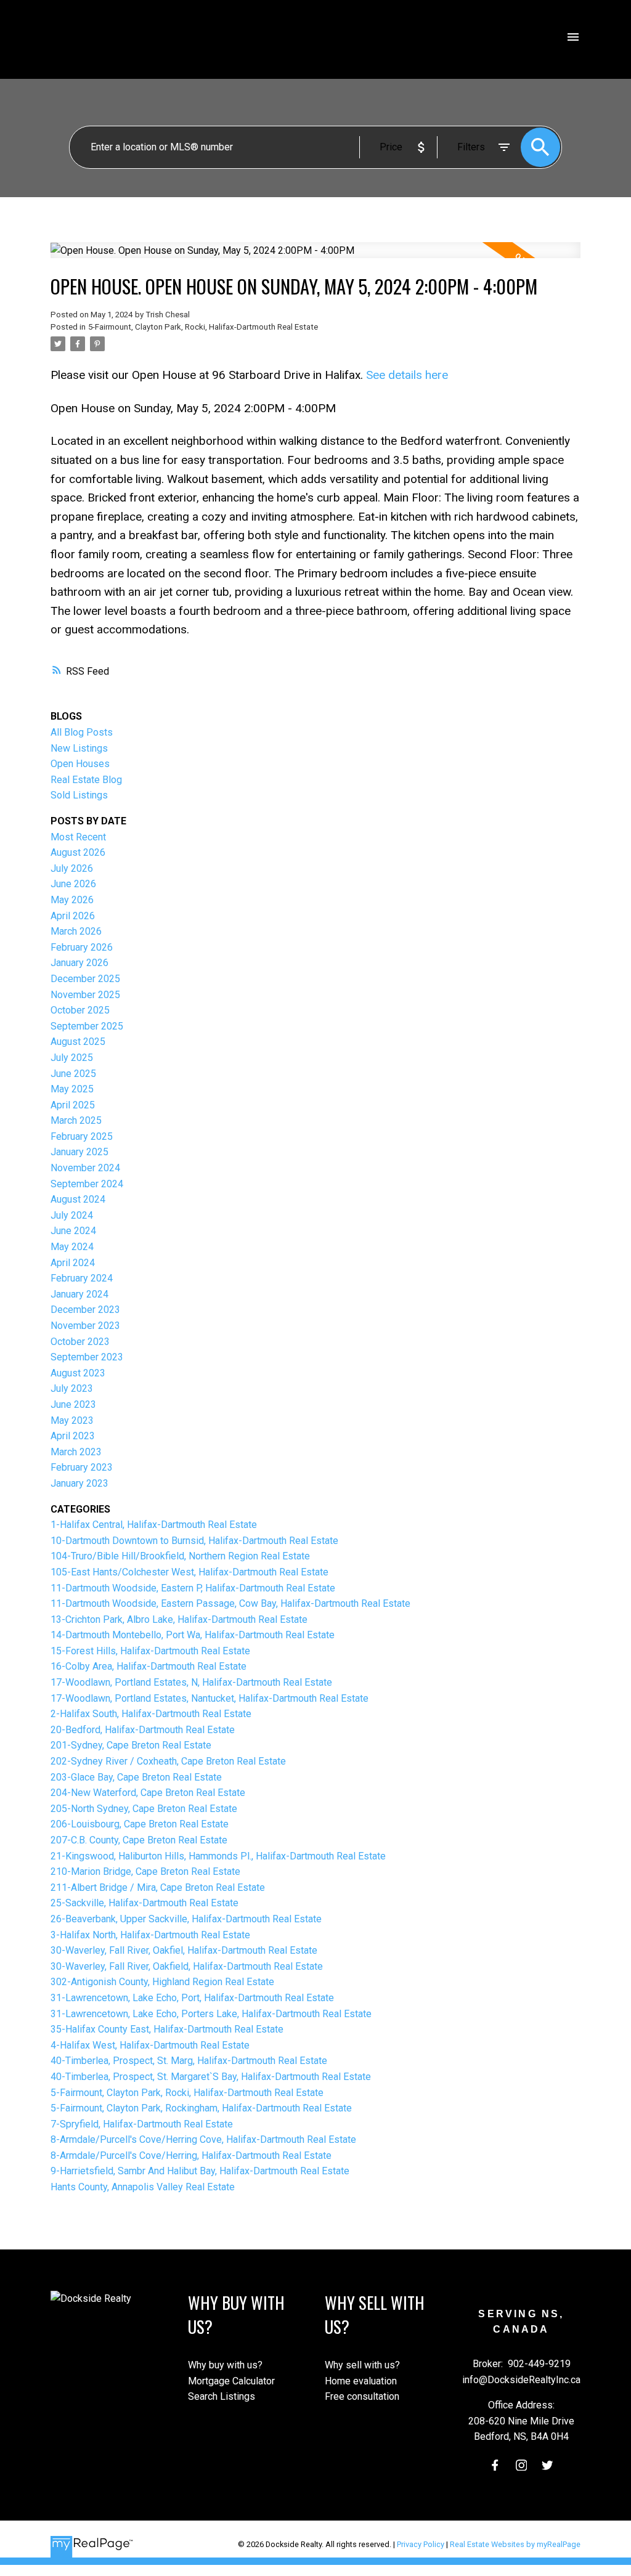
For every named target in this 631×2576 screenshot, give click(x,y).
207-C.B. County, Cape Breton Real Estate (139, 1840)
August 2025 (78, 1042)
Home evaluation (361, 2381)
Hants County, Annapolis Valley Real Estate (143, 2187)
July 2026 (72, 868)
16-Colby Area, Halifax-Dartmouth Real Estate (149, 1666)
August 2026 (78, 852)
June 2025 (73, 1074)
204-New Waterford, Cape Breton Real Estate (148, 1793)
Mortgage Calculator (231, 2381)
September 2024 (87, 1184)
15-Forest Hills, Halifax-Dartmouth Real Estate (150, 1651)
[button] (495, 2465)
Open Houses (80, 764)
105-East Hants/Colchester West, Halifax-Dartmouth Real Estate (189, 1572)
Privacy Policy (421, 2544)
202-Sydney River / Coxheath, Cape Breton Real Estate (168, 1761)
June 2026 (73, 884)
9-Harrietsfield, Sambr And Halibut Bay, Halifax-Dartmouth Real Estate (200, 2171)
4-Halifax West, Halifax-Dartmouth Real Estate (150, 2045)
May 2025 (72, 1089)
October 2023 (80, 1342)
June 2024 (73, 1231)
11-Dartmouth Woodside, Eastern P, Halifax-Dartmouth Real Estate (193, 1588)
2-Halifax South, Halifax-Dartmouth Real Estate (151, 1714)
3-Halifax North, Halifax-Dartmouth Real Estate (150, 1935)
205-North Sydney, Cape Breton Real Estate (144, 1809)
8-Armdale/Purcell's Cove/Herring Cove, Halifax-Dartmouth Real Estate (203, 2139)
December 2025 (85, 979)
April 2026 (73, 916)
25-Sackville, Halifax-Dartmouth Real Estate (145, 1903)
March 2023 (76, 1452)
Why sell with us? (362, 2365)
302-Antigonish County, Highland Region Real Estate (162, 1982)
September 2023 (87, 1357)
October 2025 (80, 1010)
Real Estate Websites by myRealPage (515, 2544)
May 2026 (72, 900)
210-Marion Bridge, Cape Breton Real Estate (145, 1871)
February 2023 (82, 1467)
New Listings (79, 748)
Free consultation (362, 2396)
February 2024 (82, 1278)
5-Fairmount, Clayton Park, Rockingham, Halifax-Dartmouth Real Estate (201, 2108)
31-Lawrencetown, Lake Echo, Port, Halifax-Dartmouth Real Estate (192, 1998)
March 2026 (76, 931)
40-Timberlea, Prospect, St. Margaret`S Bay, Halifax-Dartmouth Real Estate (211, 2077)
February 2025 (82, 1136)
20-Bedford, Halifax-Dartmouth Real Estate (143, 1730)
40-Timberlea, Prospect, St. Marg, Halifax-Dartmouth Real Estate (189, 2061)
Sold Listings (79, 795)
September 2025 (87, 1026)
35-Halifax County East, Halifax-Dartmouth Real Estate (167, 2029)
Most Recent (78, 837)
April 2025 (73, 1105)
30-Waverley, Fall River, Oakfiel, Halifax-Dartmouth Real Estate (184, 1950)
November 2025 (85, 995)
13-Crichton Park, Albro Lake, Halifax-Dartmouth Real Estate (179, 1619)
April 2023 (73, 1436)
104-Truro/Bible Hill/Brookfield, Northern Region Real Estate (180, 1556)
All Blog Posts (82, 732)
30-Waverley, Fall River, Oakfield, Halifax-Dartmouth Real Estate (187, 1966)
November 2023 (85, 1326)
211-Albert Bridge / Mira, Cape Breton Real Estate (158, 1887)
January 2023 (79, 1483)
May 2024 (72, 1247)
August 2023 (78, 1373)
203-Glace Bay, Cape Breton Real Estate (136, 1777)
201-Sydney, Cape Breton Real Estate (131, 1745)
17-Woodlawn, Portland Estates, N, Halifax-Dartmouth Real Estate (191, 1682)
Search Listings (222, 2396)
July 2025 (72, 1058)
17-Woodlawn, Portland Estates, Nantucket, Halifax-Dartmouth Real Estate (210, 1698)
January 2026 (79, 963)
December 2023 (85, 1310)
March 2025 (76, 1120)
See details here (407, 375)
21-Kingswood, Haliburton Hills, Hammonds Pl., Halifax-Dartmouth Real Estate (218, 1856)
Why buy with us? (225, 2365)
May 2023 (72, 1420)
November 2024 (85, 1168)
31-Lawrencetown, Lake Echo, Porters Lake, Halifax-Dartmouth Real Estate (211, 2014)
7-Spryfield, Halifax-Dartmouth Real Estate (142, 2124)
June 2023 (73, 1404)
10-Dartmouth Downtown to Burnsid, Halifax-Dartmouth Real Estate (194, 1541)
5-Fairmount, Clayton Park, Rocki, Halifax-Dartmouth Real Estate (203, 327)
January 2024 (79, 1294)
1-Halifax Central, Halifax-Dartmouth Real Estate (154, 1525)
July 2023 (72, 1388)
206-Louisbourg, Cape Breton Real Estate (140, 1824)
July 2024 (72, 1215)
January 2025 (79, 1152)
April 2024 (73, 1263)
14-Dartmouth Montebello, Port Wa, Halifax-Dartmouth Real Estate (193, 1635)
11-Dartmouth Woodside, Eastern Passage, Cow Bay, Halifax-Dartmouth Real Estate (230, 1603)
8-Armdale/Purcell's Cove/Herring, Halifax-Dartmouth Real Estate (191, 2155)
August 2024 (78, 1199)
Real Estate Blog (86, 780)
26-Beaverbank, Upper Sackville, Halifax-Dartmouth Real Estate (186, 1919)
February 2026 (82, 947)
